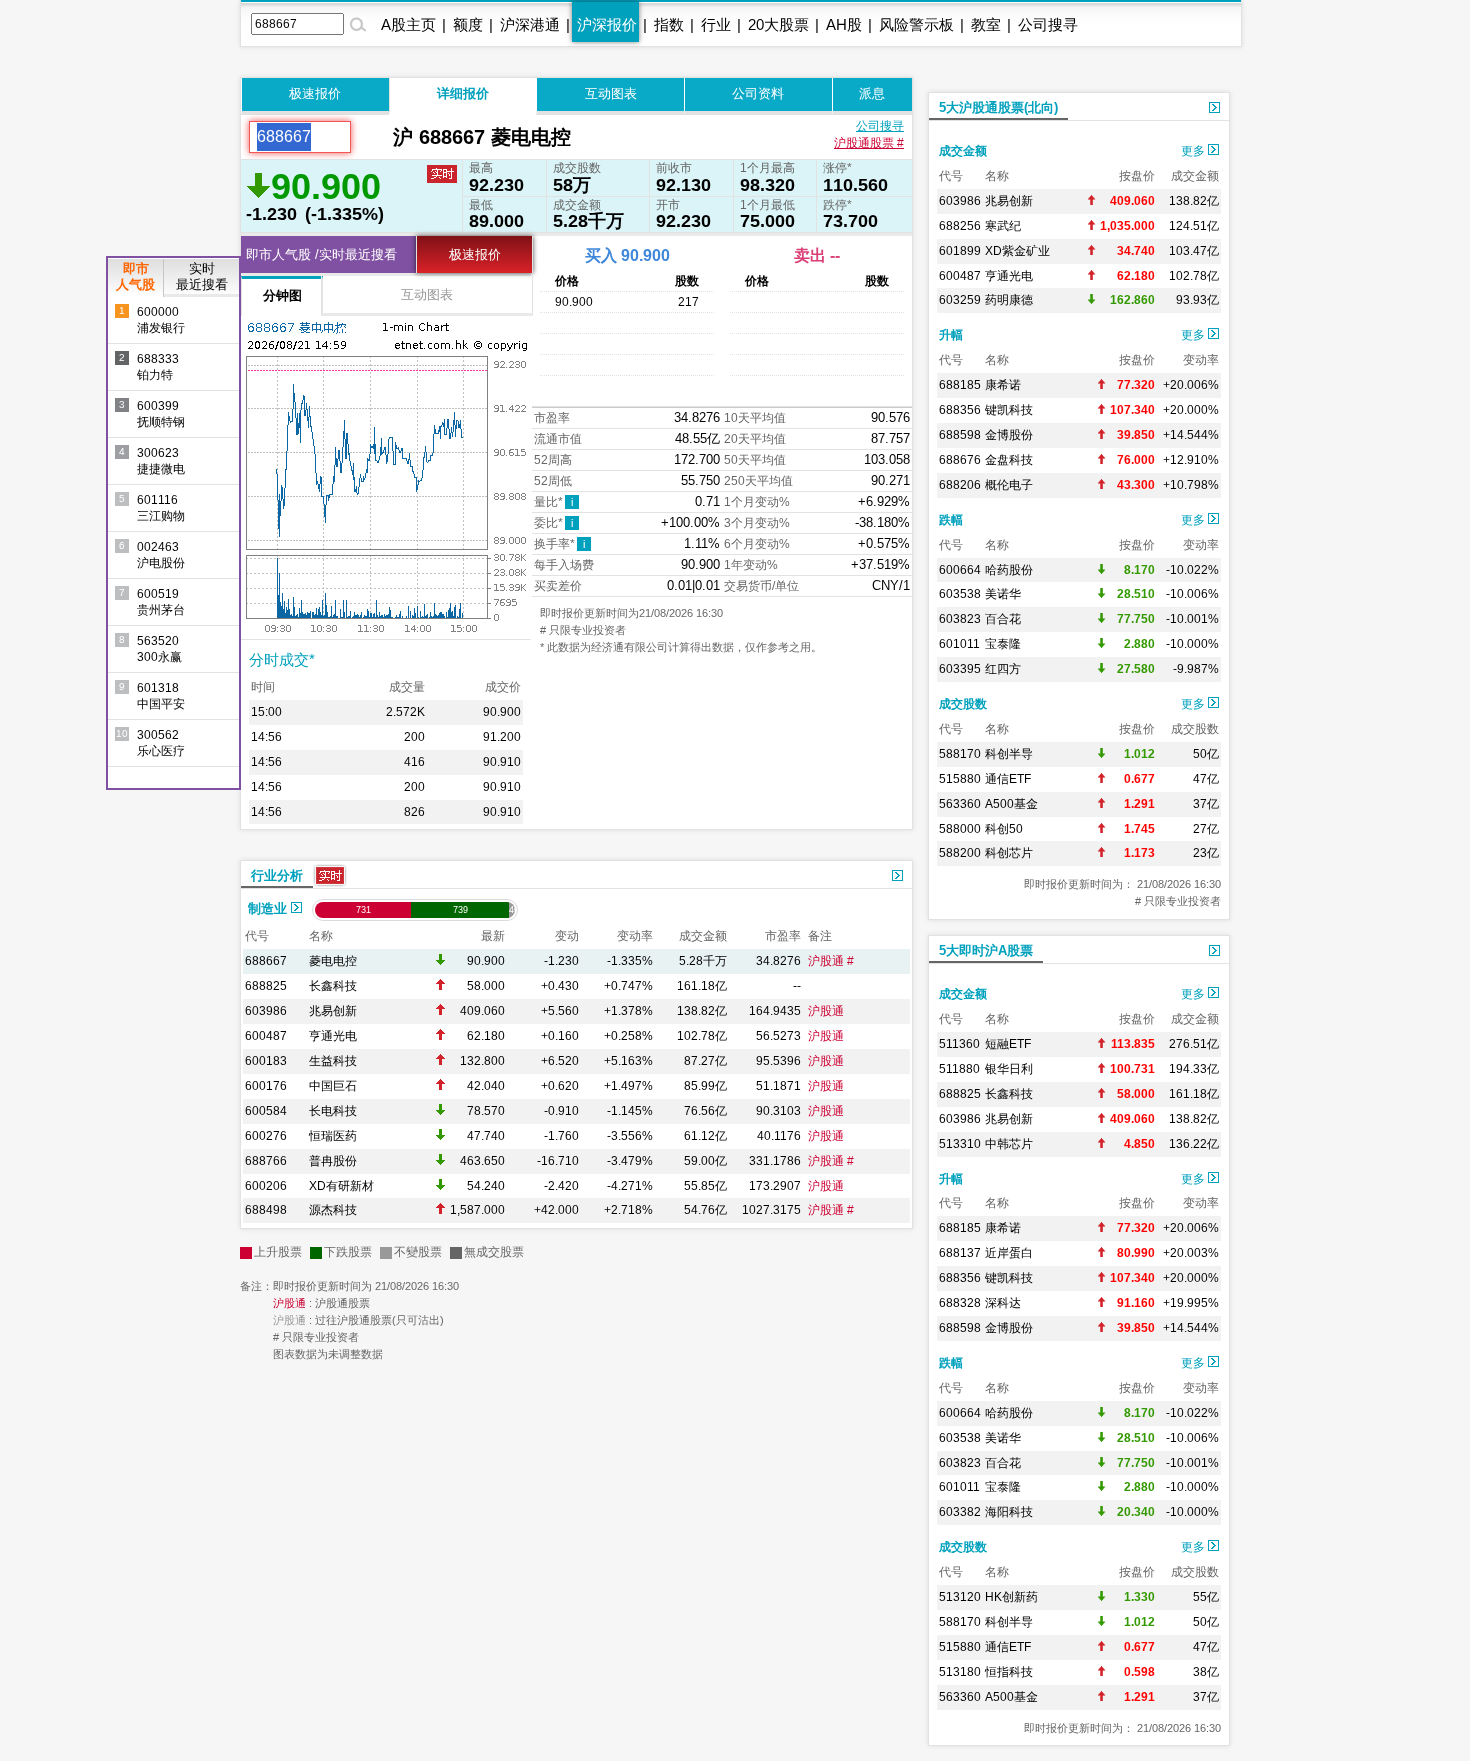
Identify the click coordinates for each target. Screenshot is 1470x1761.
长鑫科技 (333, 986)
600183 (266, 1061)
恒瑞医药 (333, 1136)
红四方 (1003, 669)
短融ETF (1008, 1044)
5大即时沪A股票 (986, 950)
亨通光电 (333, 1036)
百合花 (1003, 619)
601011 (959, 644)
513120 (960, 1597)
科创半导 (1009, 754)
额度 (468, 24)
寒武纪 (1003, 226)
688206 (960, 485)
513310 (960, 1144)
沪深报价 (607, 24)
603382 (960, 1512)
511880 (959, 1069)
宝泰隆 (1003, 644)
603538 (960, 594)
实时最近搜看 (202, 276)
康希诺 (1003, 385)
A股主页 (408, 24)
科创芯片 (1009, 853)
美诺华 (1003, 594)
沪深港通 (530, 24)
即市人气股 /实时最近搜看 (321, 254)
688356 (960, 410)
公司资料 (758, 93)
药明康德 (1009, 300)
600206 (266, 1186)
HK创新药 (1011, 1597)
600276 (266, 1136)
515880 (960, 779)
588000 (960, 829)
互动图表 (611, 93)
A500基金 (1011, 804)
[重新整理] (372, 137)
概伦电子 (1009, 485)
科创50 (1004, 829)
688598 (960, 435)
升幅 (951, 335)
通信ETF (1008, 779)
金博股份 (1009, 435)
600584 (266, 1111)
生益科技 (333, 1061)
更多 (1194, 151)
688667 (266, 961)
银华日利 (1009, 1069)
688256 (960, 226)
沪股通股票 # (869, 143)
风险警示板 (916, 24)
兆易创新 (333, 1011)
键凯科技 (1009, 410)
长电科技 (333, 1111)
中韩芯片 (1009, 1144)
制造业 (269, 908)
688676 (960, 460)
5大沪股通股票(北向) (998, 107)
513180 (960, 1672)
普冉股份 (333, 1161)
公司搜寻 (1048, 24)
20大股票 (778, 24)
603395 (960, 669)
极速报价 (315, 93)
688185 (960, 385)
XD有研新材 (341, 1186)
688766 (266, 1161)
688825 (266, 986)
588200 (960, 853)
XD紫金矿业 (1017, 251)
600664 (960, 570)
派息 (872, 93)
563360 (960, 804)
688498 (266, 1210)
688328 (960, 1303)
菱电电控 (333, 961)
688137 (960, 1253)
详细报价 (463, 93)
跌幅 (951, 520)
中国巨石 (333, 1086)
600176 (266, 1086)
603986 (266, 1011)
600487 (266, 1036)
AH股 (844, 24)
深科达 (1003, 1303)
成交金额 (963, 151)
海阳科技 (1009, 1512)
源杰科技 (333, 1210)
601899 (960, 251)
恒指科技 (1009, 1672)
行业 (716, 24)
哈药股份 (1009, 570)
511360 (959, 1044)
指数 (669, 24)
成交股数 (963, 704)
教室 (986, 24)
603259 (960, 300)
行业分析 (277, 875)
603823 (960, 619)
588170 (960, 754)
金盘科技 (1009, 460)
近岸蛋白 (1009, 1253)
